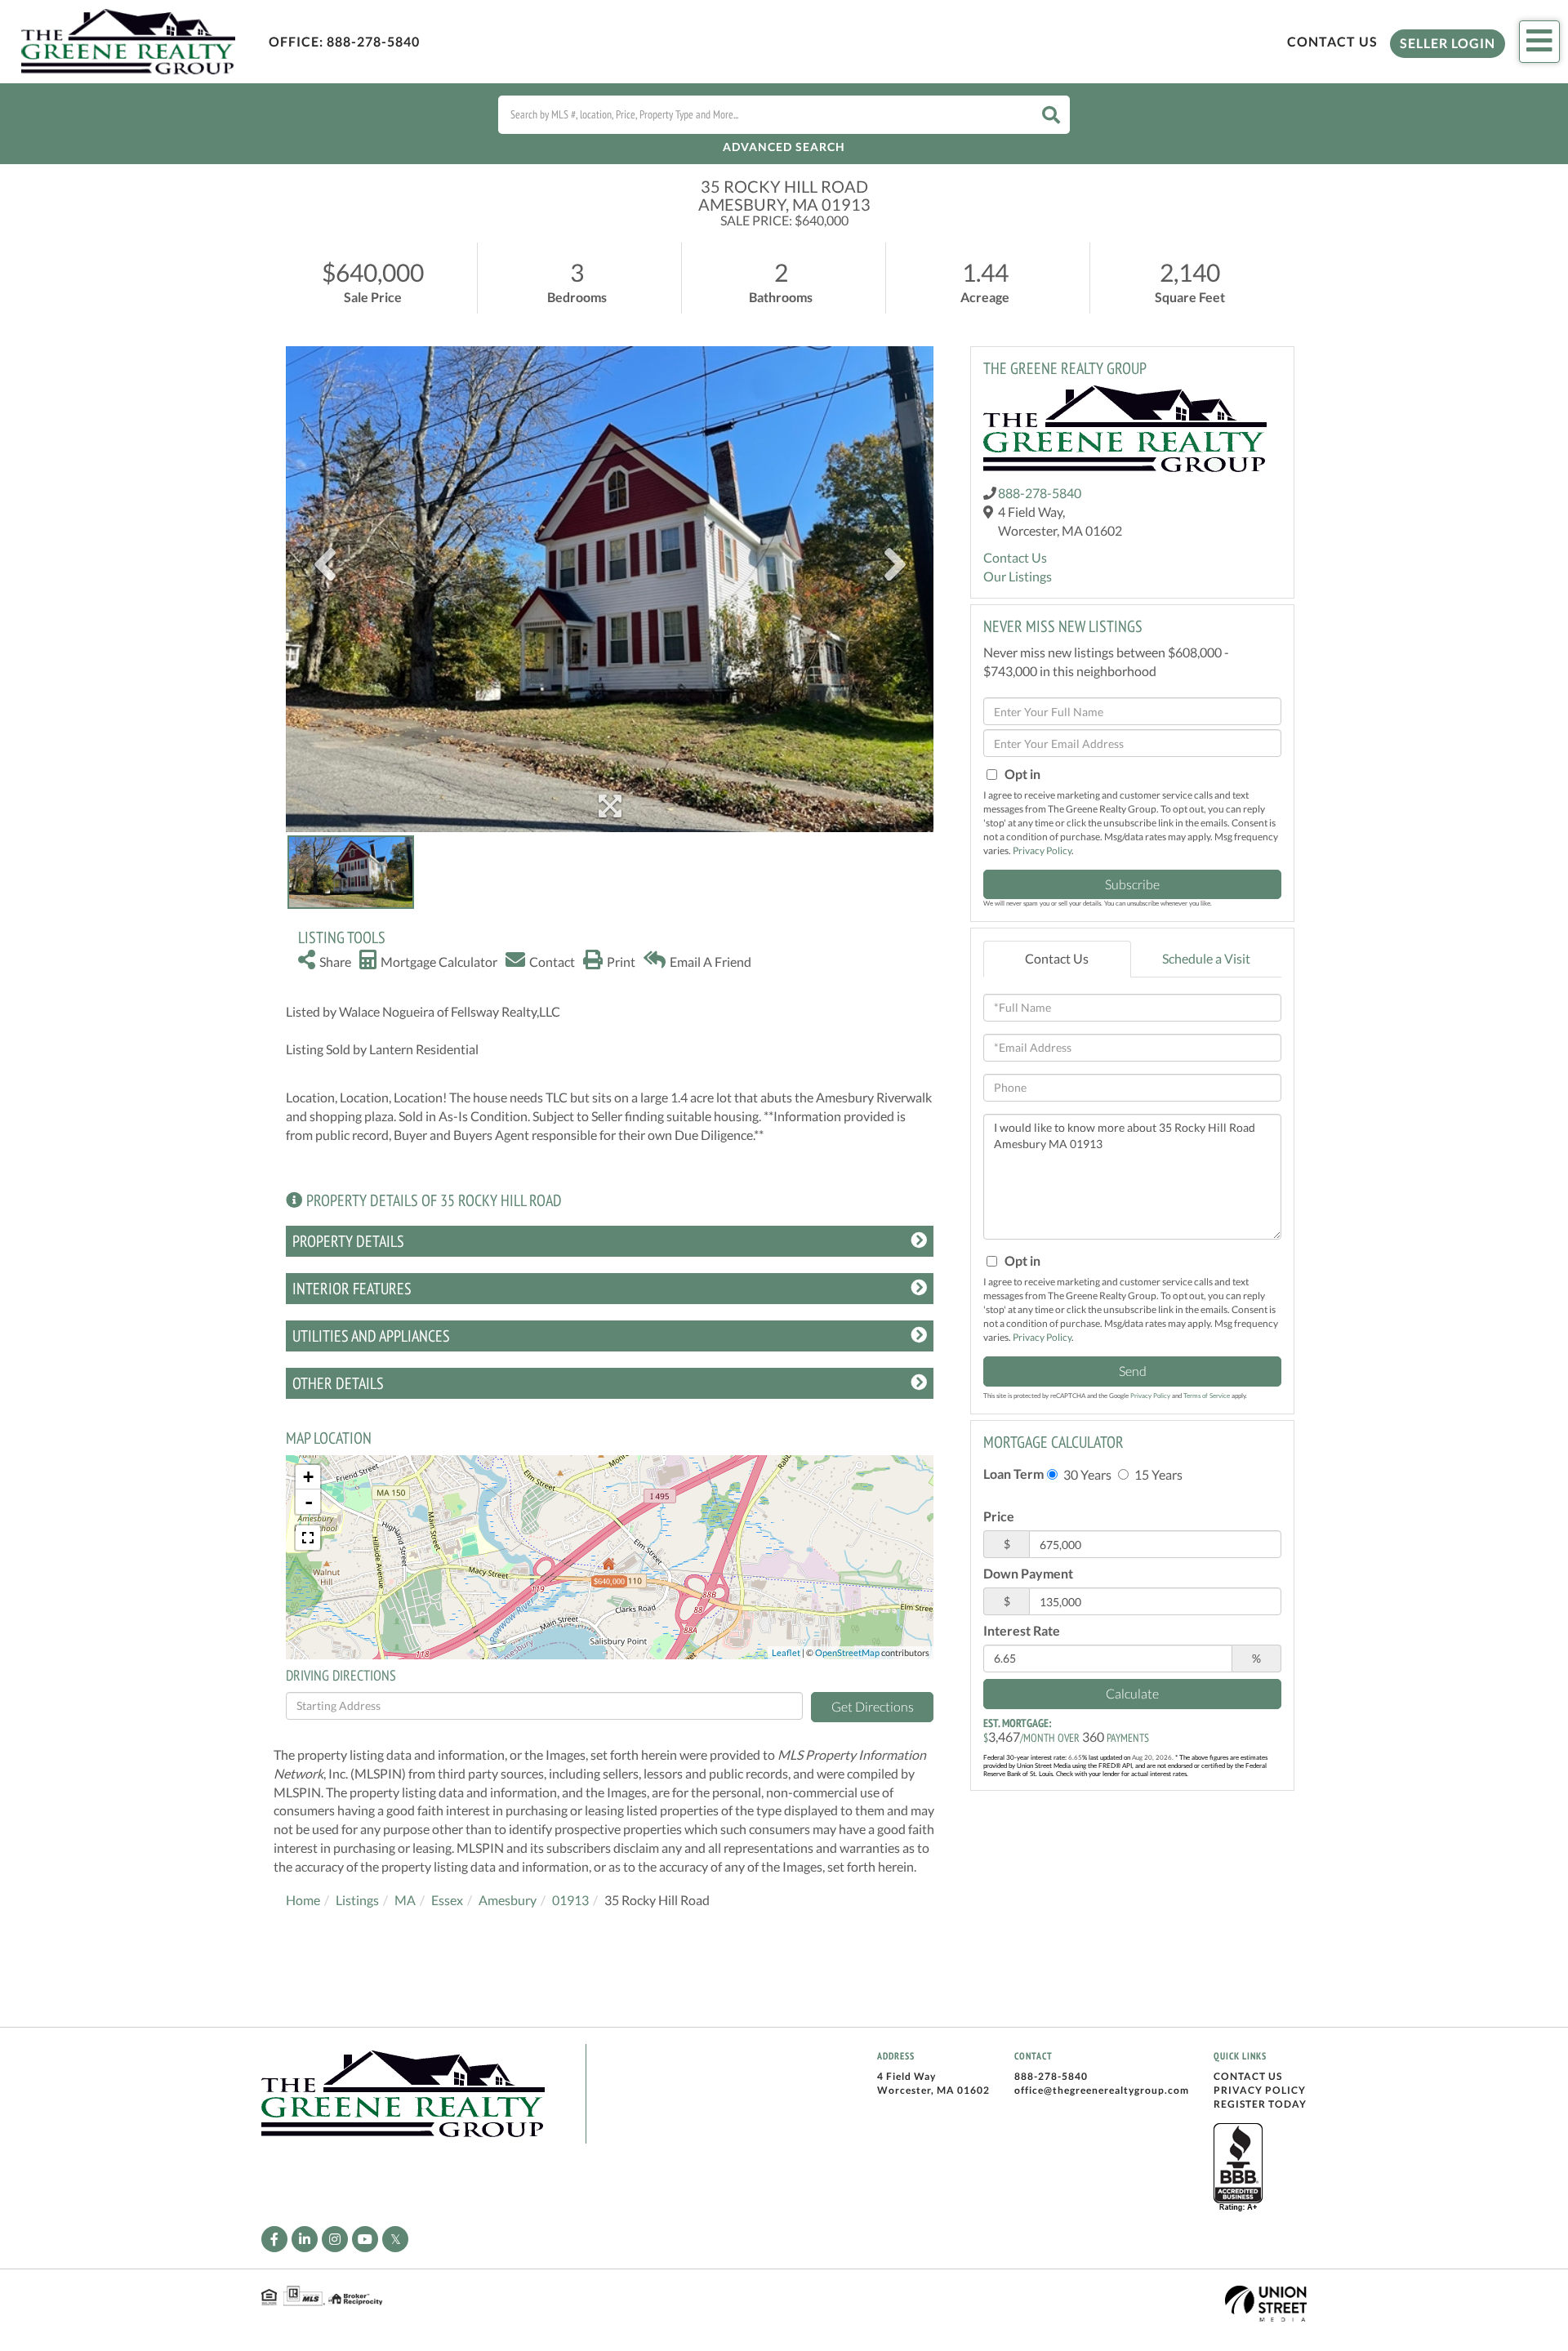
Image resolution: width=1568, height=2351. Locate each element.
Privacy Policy (1042, 850)
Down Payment (1028, 1573)
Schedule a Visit (1206, 958)
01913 (570, 1900)
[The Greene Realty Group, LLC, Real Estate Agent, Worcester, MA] (1238, 2168)
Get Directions (873, 1706)
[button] (1051, 115)
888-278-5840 (373, 41)
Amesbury (508, 1900)
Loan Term (1013, 1474)
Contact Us (1332, 41)
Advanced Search (784, 147)
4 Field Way (906, 2076)
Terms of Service (1207, 1396)
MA (405, 1900)
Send (1133, 1371)
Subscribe (1132, 884)
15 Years (1157, 1474)
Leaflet (786, 1652)
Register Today (1260, 2104)
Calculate (1132, 1693)
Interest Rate (1022, 1630)
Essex (447, 1900)
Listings (357, 1900)
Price (999, 1516)
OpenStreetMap (847, 1652)
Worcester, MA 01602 (933, 2090)
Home (303, 1900)
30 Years (1086, 1474)
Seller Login (1448, 43)
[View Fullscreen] (308, 1538)
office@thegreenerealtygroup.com (1102, 2090)
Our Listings (1018, 576)
